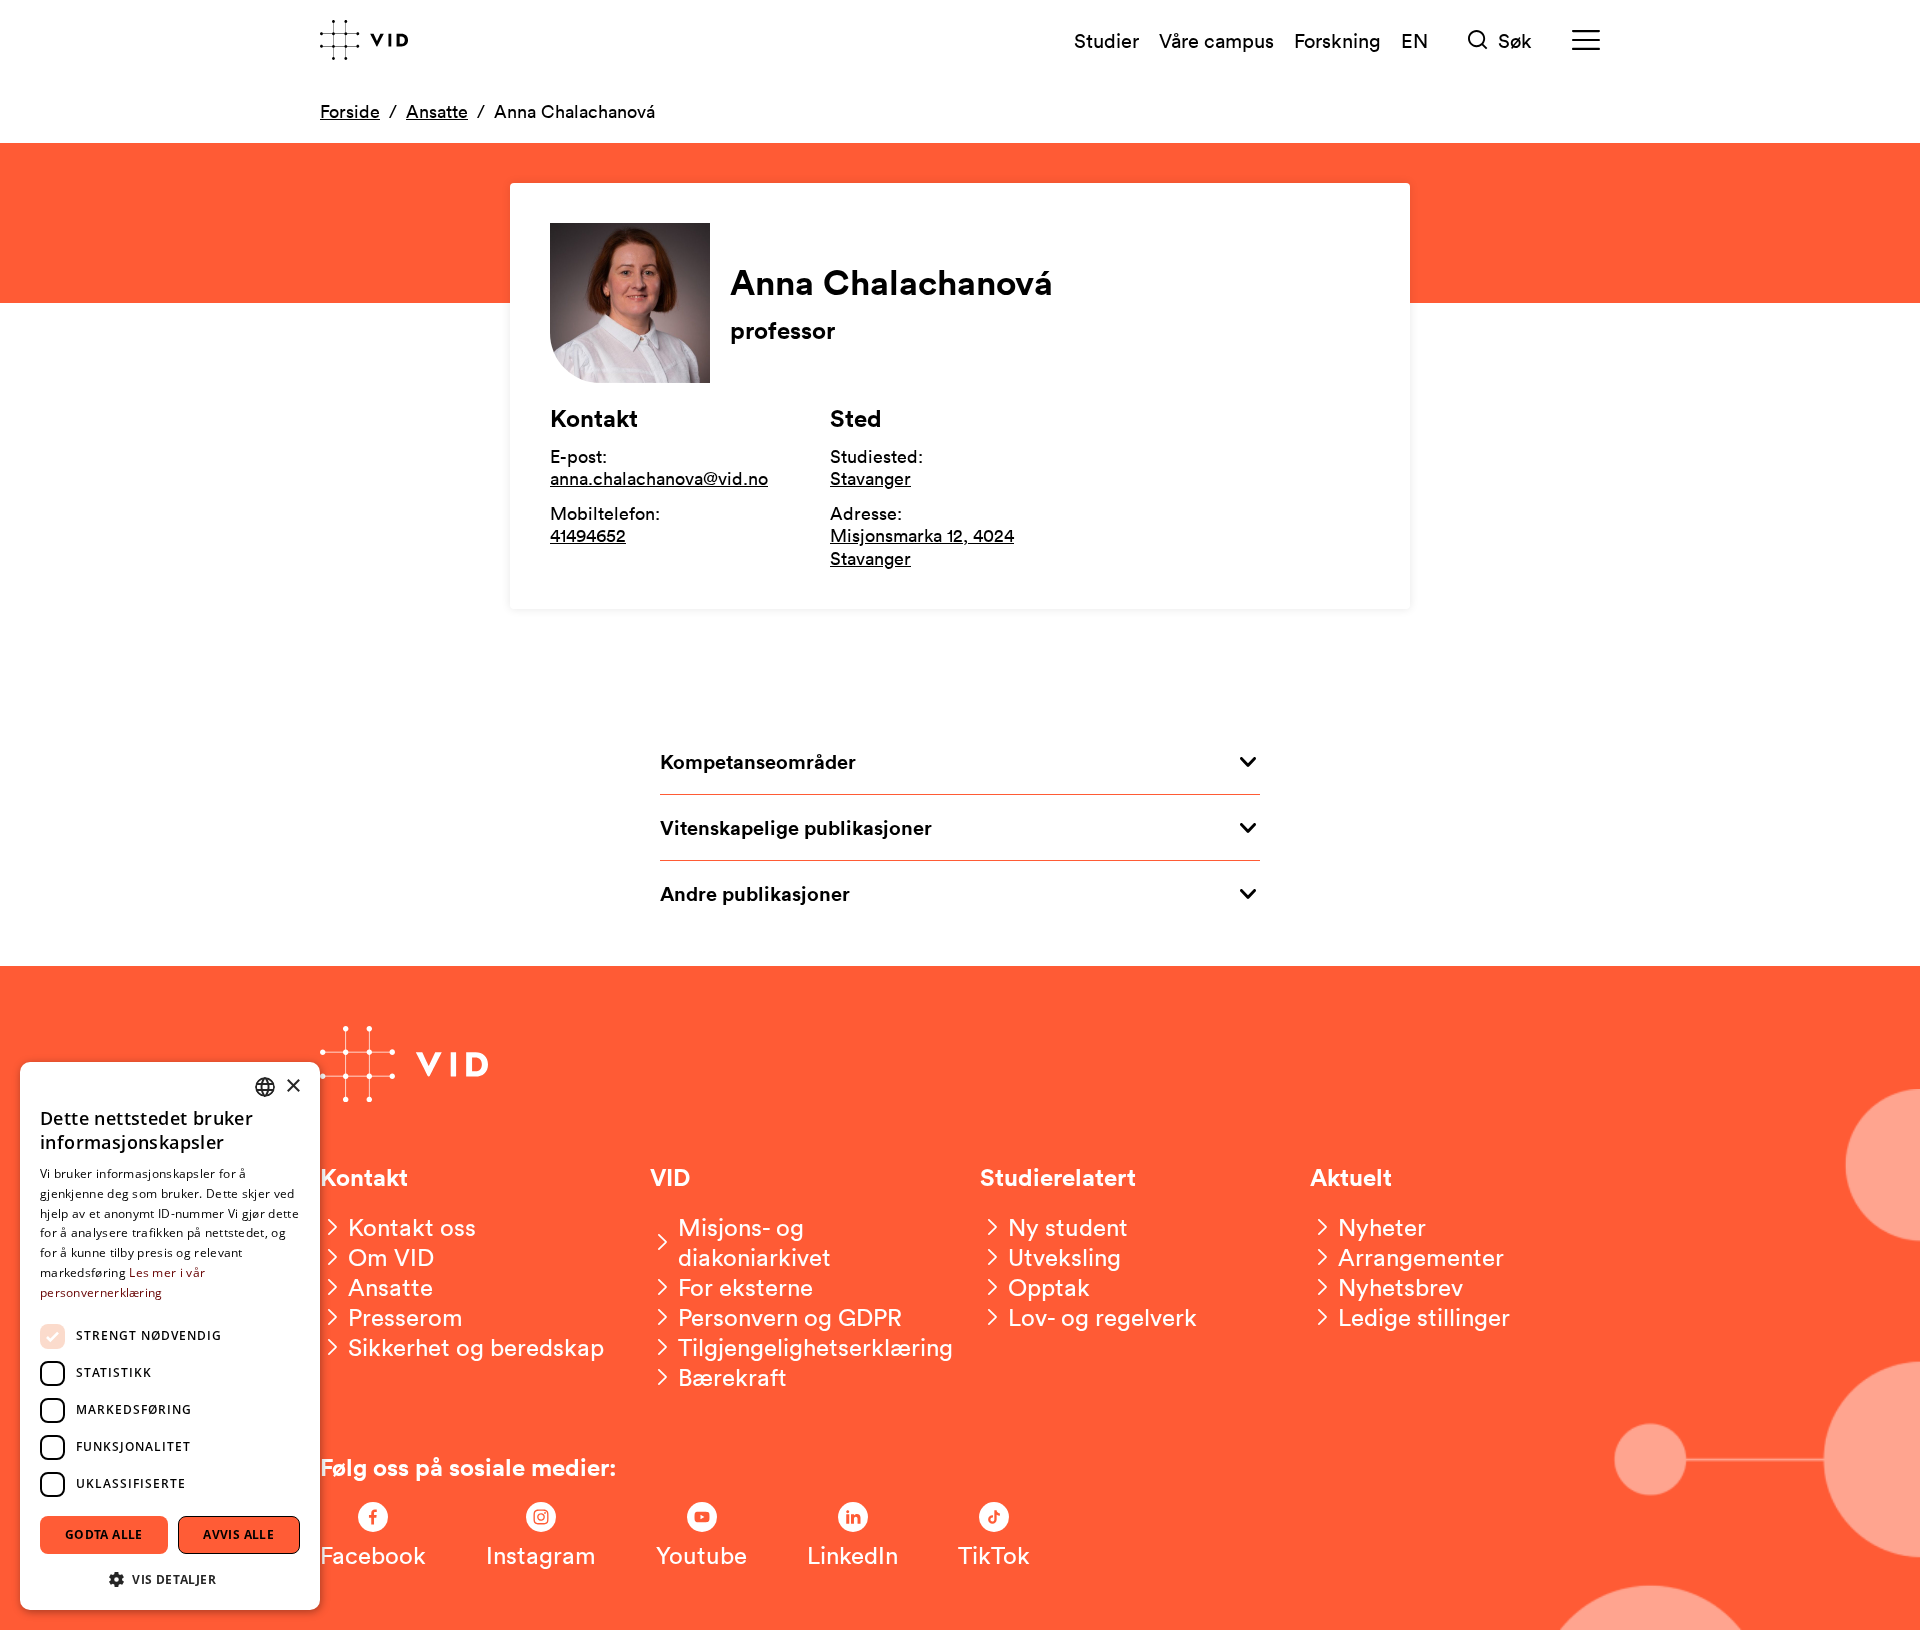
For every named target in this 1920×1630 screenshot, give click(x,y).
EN (1414, 40)
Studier (1106, 40)
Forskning (1337, 40)
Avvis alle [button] (238, 1534)
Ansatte (437, 111)
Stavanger (870, 478)
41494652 (588, 535)
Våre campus (1216, 40)
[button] (170, 1578)
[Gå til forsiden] (364, 40)
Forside (350, 111)
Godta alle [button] (104, 1534)
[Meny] (1586, 40)
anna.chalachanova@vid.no (659, 478)
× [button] (292, 1086)
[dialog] (170, 1336)
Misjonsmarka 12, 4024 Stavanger (922, 546)
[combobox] (265, 1087)
